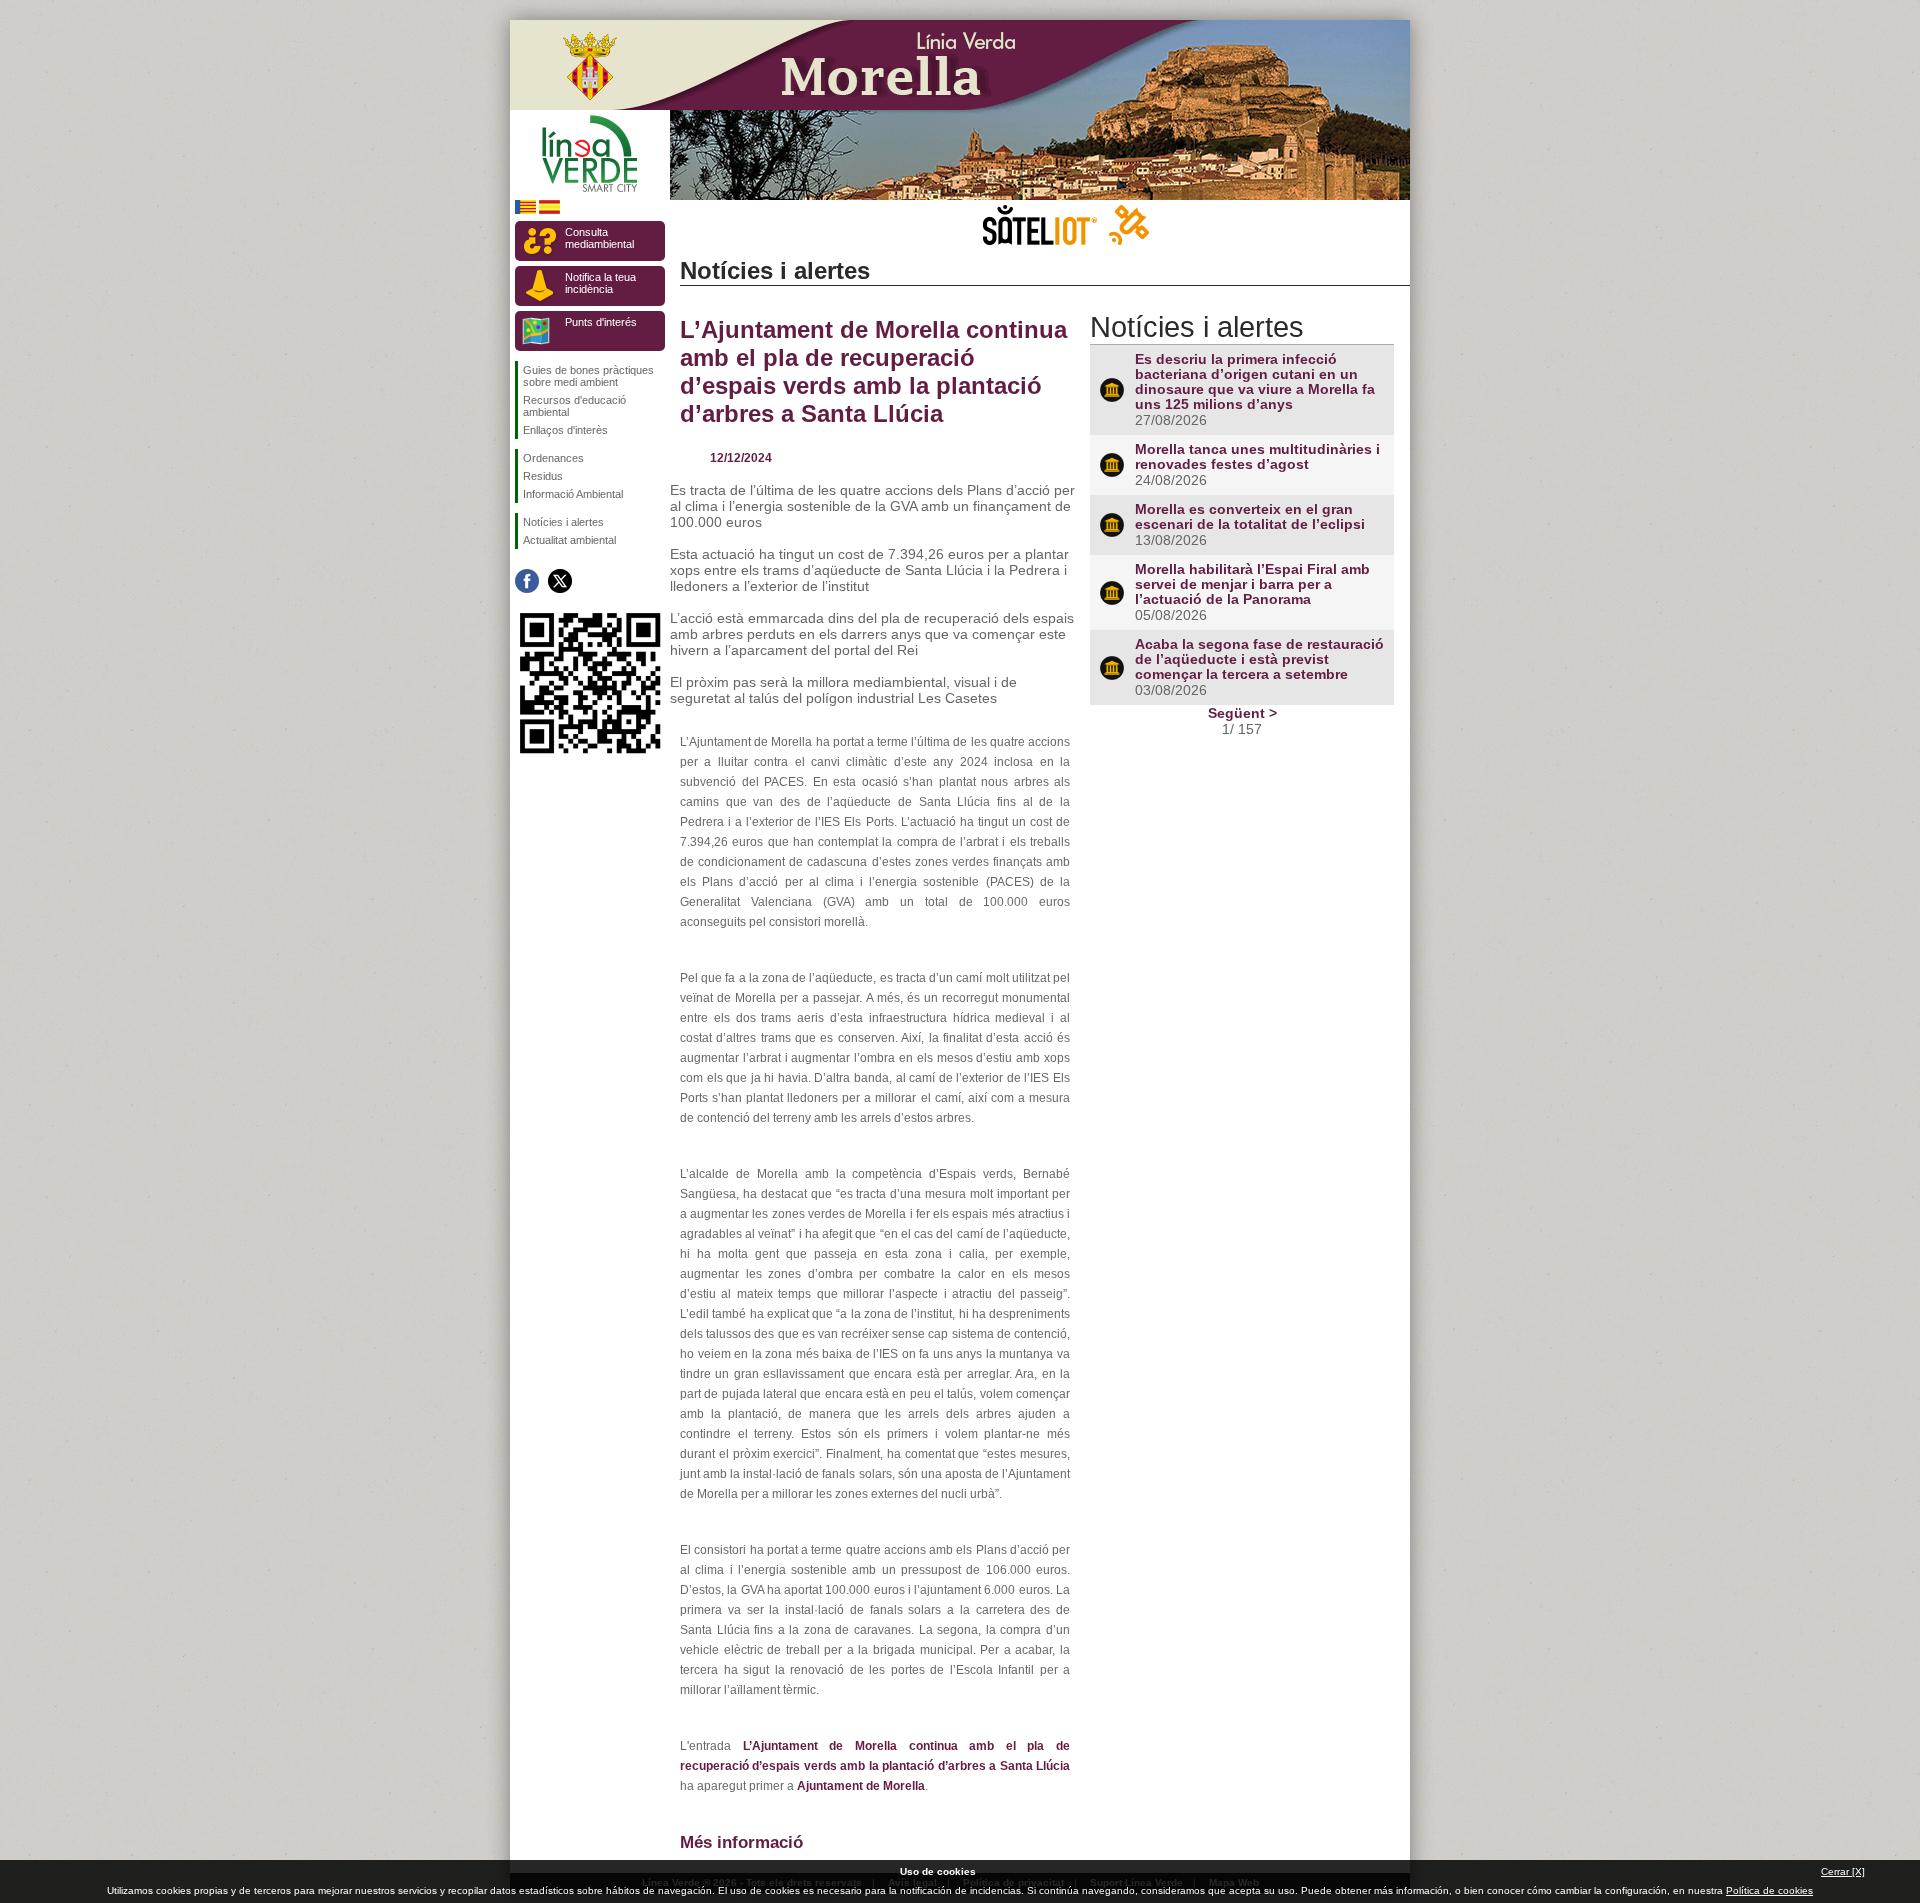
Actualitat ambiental (569, 540)
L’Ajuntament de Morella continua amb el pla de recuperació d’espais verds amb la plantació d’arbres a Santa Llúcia (873, 371)
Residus (543, 476)
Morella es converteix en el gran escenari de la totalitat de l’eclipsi (1250, 517)
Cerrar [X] (1843, 1871)
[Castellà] (549, 210)
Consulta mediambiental (599, 238)
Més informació (741, 1842)
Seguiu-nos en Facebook (527, 581)
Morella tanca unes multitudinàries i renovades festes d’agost (1257, 457)
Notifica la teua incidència (600, 283)
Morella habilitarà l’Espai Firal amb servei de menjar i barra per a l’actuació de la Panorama (1252, 584)
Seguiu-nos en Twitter (560, 581)
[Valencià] (525, 210)
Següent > (1242, 713)
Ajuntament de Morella (861, 1786)
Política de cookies (1769, 1890)
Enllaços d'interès (565, 430)
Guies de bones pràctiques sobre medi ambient (588, 376)
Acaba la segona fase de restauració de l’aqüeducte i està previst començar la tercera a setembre (1259, 659)
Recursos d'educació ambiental (574, 406)
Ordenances (553, 458)
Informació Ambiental (573, 494)
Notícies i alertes (563, 522)
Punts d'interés (601, 322)
